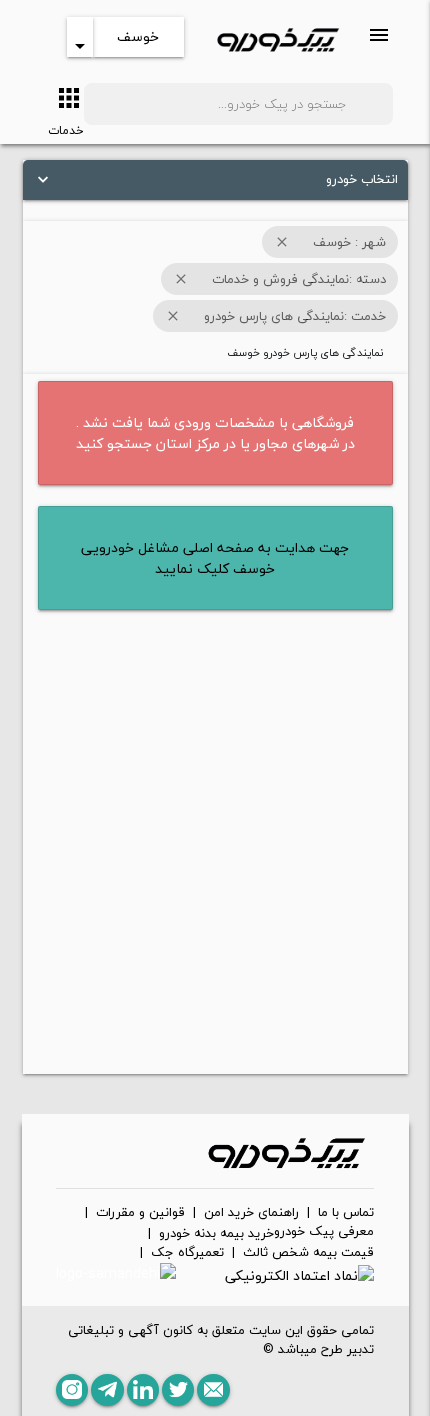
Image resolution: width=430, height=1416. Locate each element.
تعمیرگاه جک (187, 1253)
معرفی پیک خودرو (324, 1232)
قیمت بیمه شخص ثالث (308, 1253)
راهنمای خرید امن (251, 1213)
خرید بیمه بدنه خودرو (216, 1234)
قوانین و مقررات (140, 1213)
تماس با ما (346, 1213)
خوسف (138, 36)
